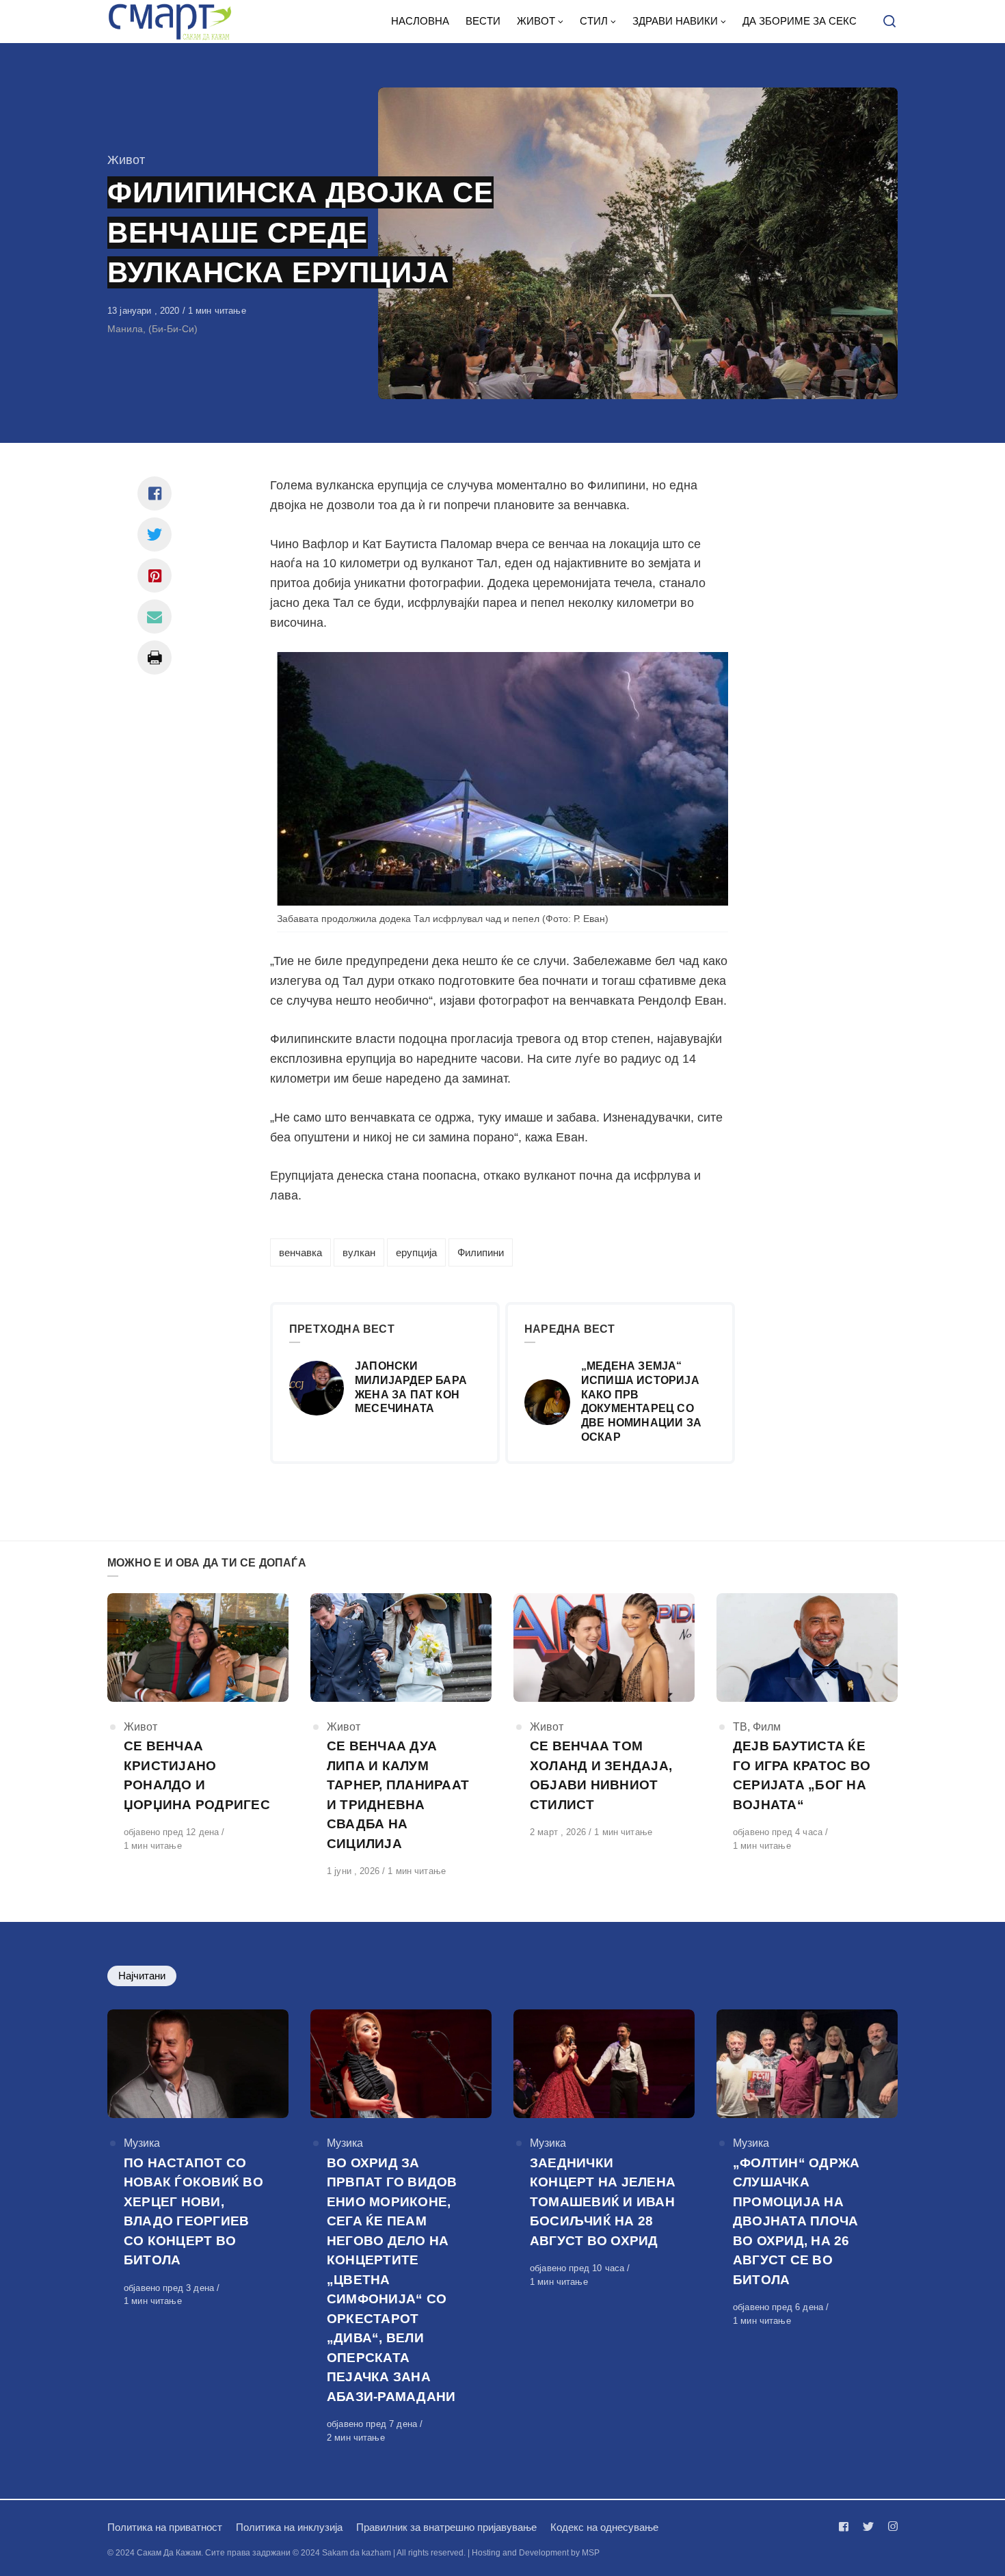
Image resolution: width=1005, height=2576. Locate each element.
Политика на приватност (165, 2527)
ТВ (740, 1727)
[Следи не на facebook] (846, 2526)
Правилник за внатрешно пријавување (446, 2527)
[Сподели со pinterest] (155, 575)
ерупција (416, 1252)
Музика (142, 2143)
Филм (767, 1727)
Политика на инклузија (289, 2527)
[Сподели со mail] (155, 616)
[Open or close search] (889, 22)
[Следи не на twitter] (868, 2526)
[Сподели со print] (155, 657)
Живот (126, 160)
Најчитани (142, 1976)
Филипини (481, 1252)
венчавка (300, 1252)
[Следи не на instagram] (890, 2526)
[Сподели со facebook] (155, 493)
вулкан (359, 1252)
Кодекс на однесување (604, 2527)
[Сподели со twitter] (155, 534)
